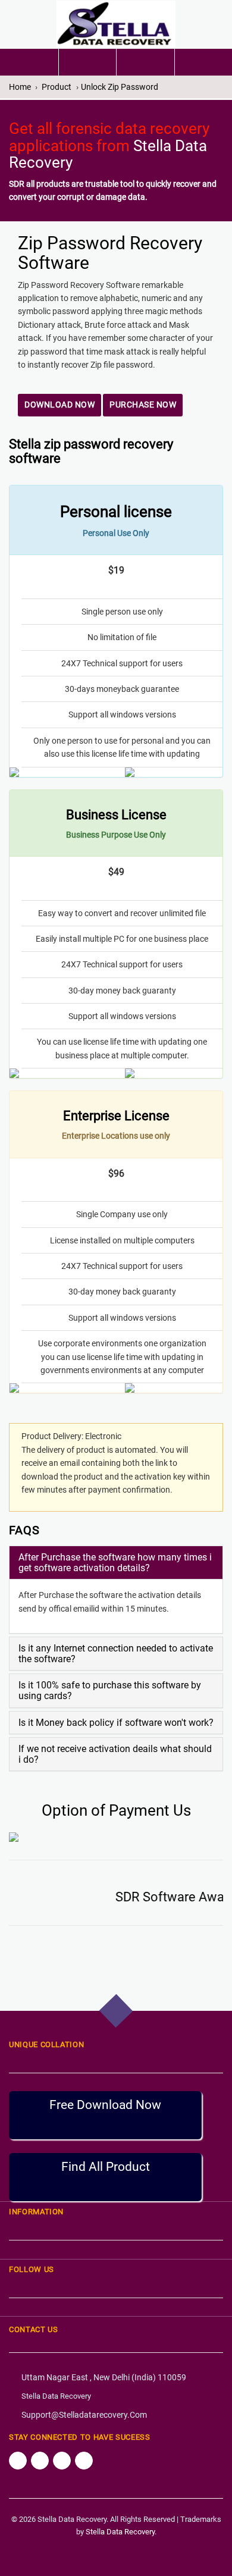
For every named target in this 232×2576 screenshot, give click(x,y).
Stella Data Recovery (56, 2396)
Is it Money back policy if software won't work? (116, 1723)
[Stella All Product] (145, 59)
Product (57, 87)
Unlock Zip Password (120, 87)
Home (20, 87)
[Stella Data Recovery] (116, 24)
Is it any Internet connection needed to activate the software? (116, 1654)
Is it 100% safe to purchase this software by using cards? (110, 1690)
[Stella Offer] (88, 62)
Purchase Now (143, 405)
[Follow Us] (18, 2461)
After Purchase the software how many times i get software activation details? (115, 1563)
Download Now (59, 405)
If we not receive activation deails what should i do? (115, 1754)
